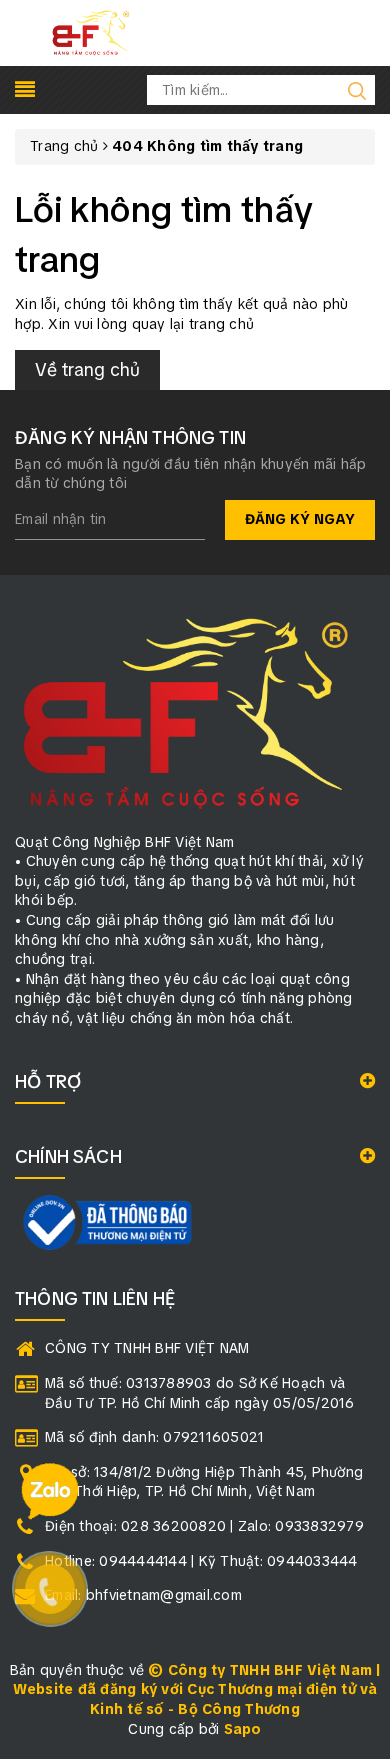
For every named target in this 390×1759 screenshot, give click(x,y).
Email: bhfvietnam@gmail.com (143, 1595)
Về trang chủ (87, 369)
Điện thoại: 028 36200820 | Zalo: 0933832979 (204, 1526)
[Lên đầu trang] (360, 1216)
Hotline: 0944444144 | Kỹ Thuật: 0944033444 (201, 1561)
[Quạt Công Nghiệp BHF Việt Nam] (90, 32)
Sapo (243, 1729)
